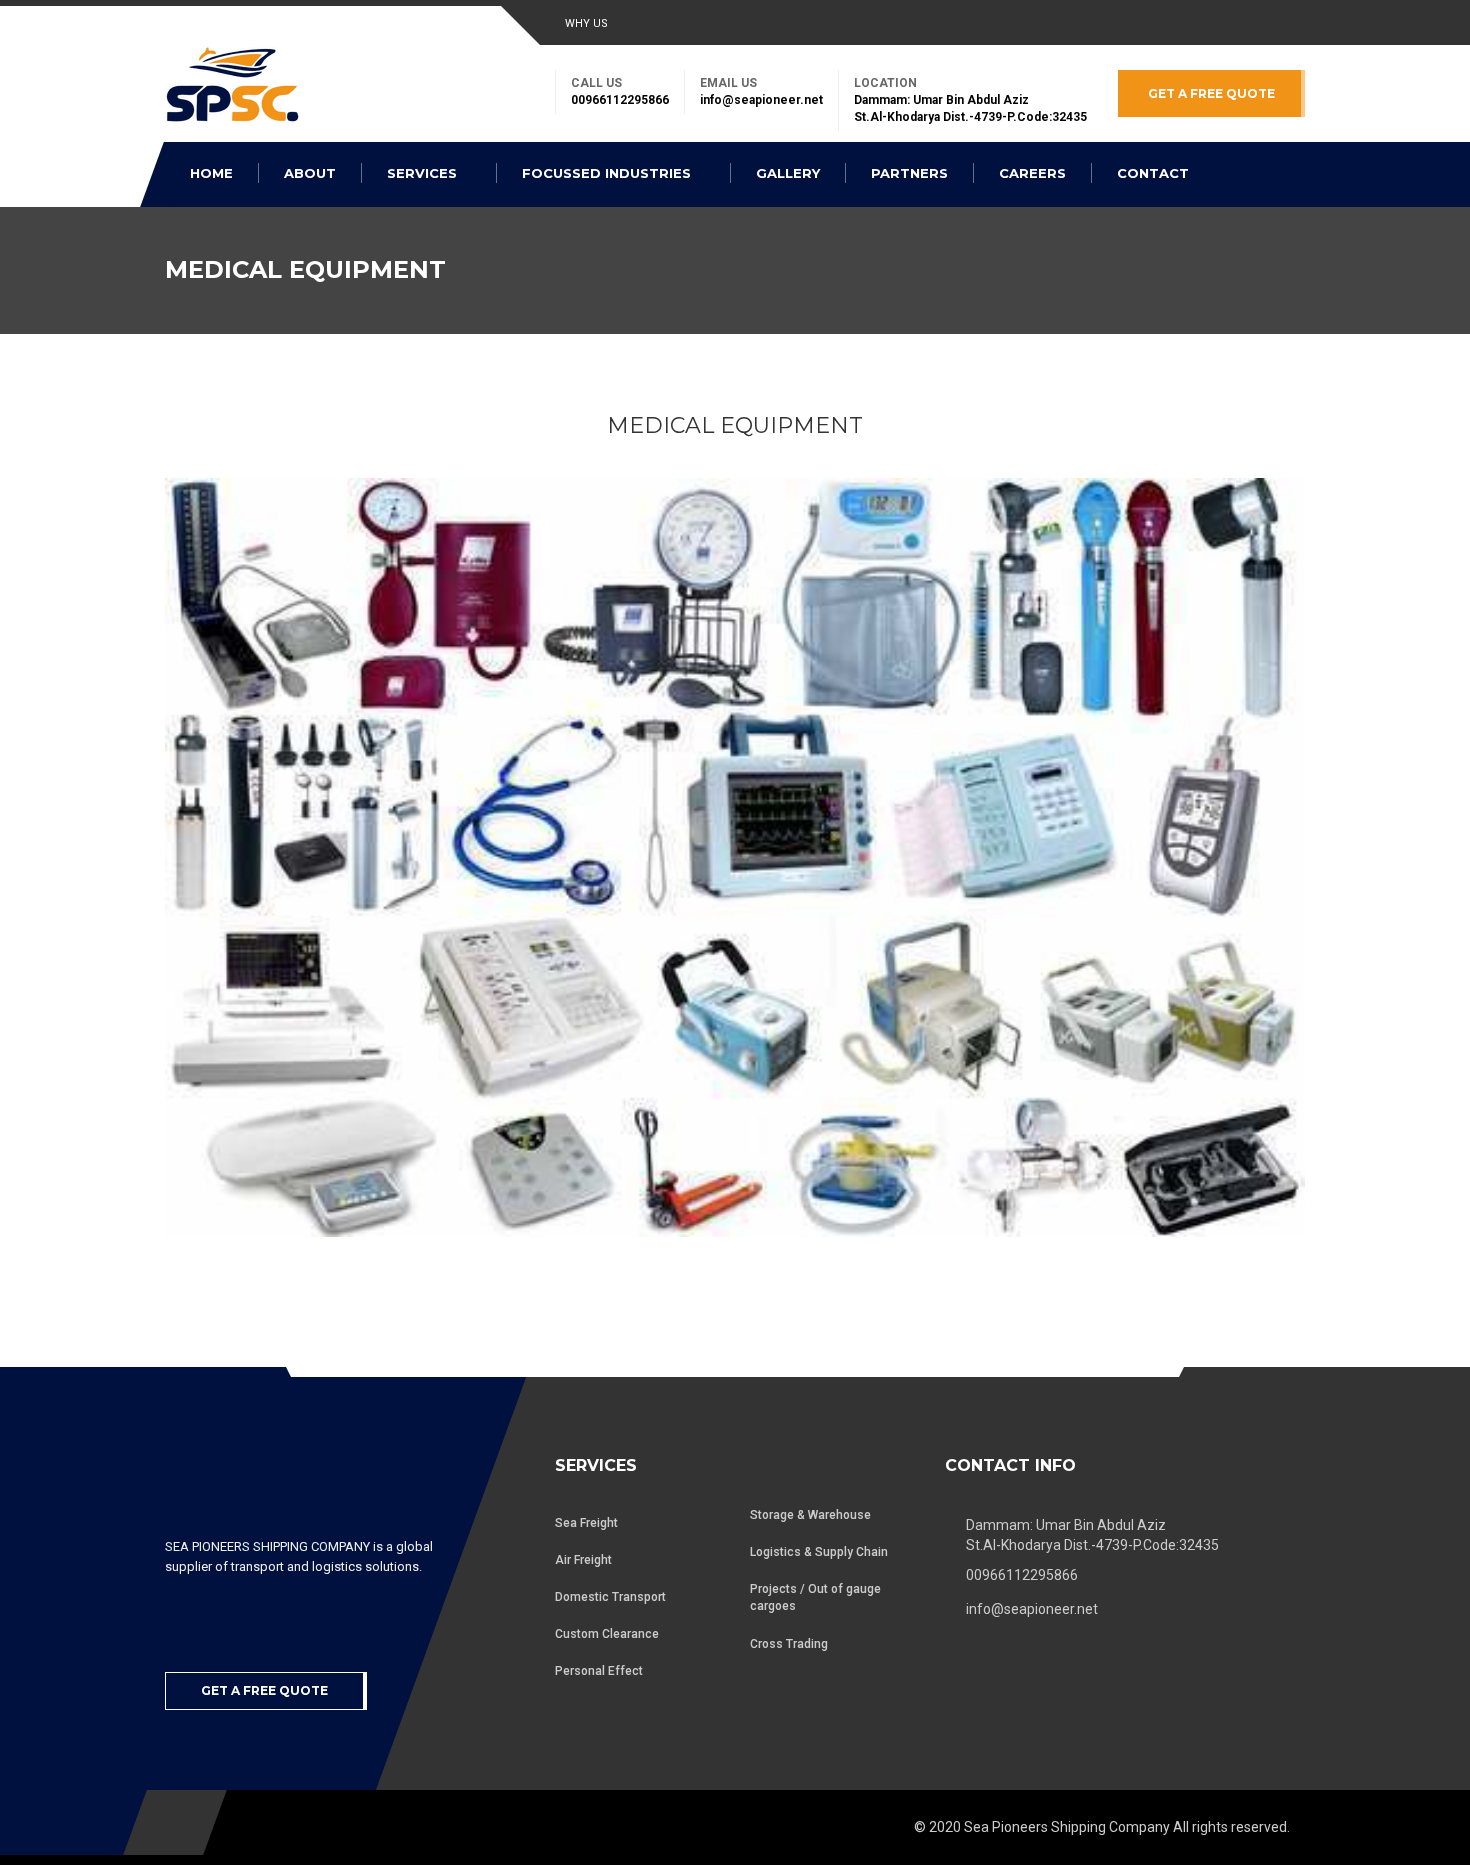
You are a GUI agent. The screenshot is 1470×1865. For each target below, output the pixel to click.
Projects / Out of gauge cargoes (815, 1597)
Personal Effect (599, 1671)
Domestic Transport (610, 1597)
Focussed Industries (608, 173)
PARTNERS (909, 173)
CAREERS (1032, 173)
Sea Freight (586, 1523)
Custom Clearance (607, 1634)
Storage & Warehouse (810, 1515)
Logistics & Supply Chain (819, 1552)
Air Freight (583, 1560)
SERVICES (424, 173)
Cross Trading (789, 1644)
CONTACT (1153, 173)
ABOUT (310, 173)
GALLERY (788, 173)
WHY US (586, 23)
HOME (211, 173)
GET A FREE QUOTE (1211, 93)
